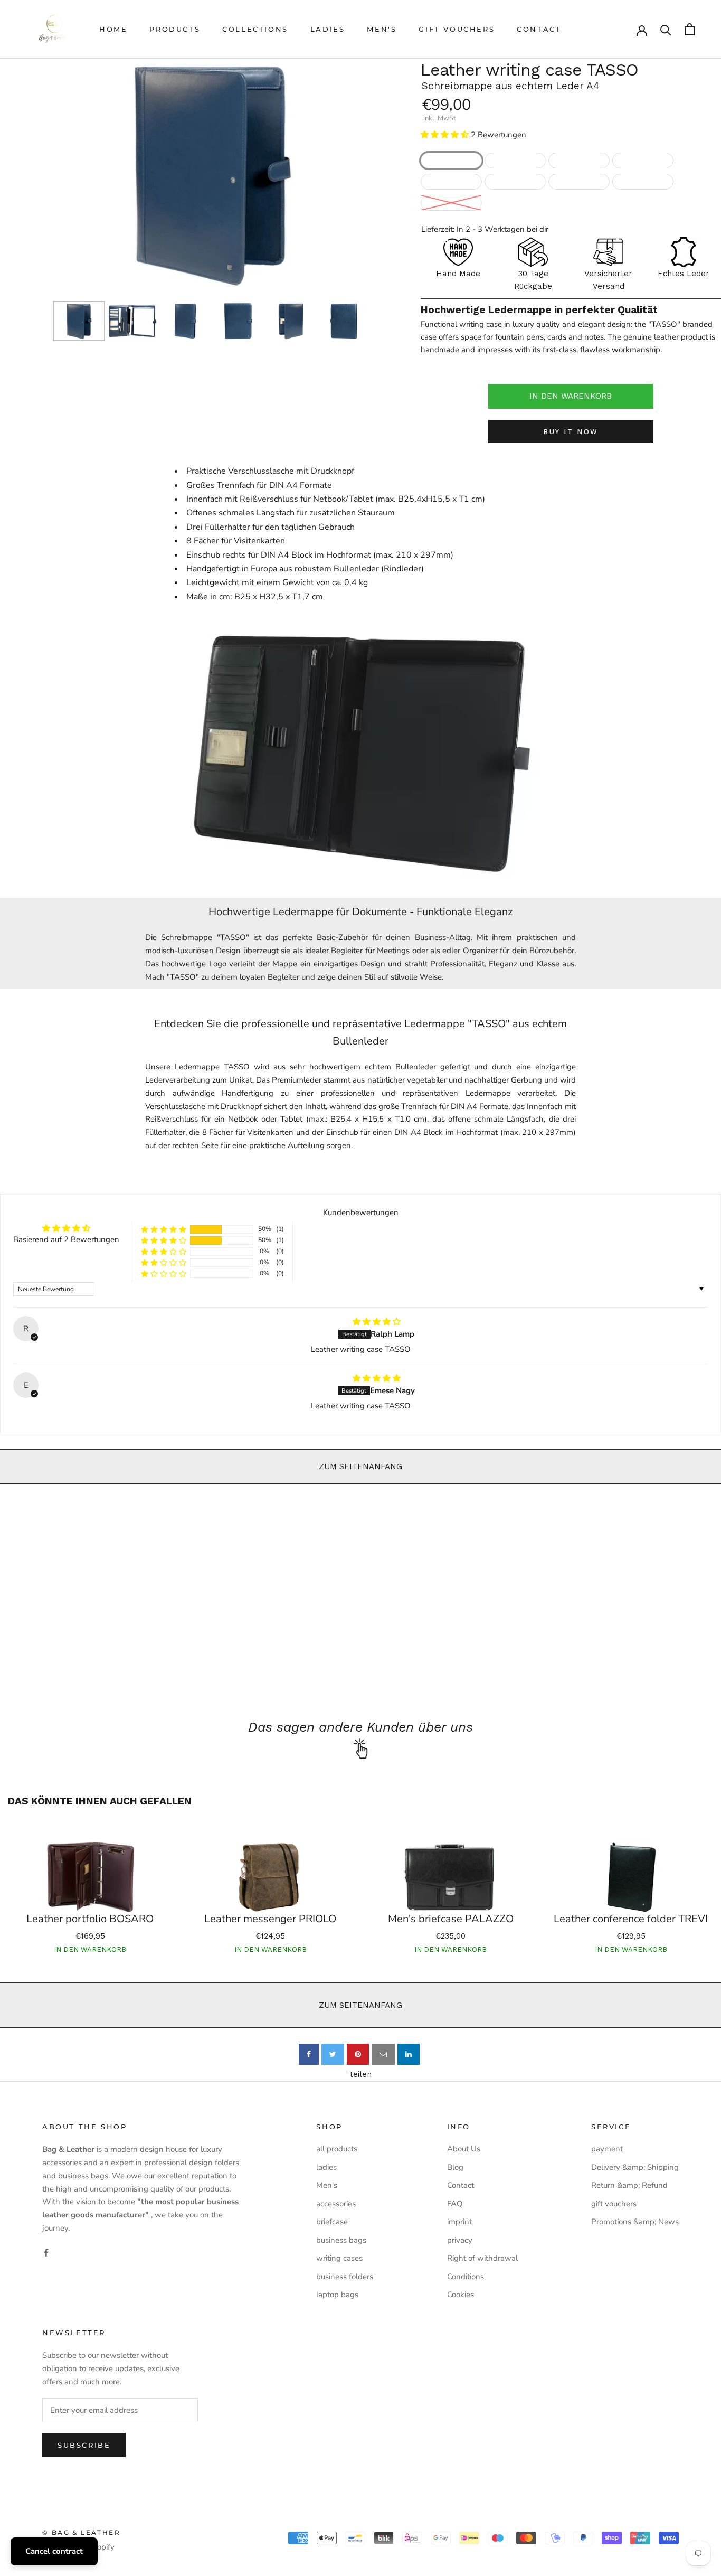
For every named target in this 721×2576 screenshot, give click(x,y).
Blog (455, 2167)
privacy (460, 2240)
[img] (377, 1322)
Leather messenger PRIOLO (270, 1919)
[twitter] (333, 2054)
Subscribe (84, 2445)
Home (113, 29)
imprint (459, 2222)
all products (337, 2149)
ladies (328, 29)
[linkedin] (409, 2054)
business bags (341, 2240)
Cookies (461, 2295)
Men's (382, 29)
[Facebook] (46, 2252)
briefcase (332, 2222)
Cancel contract (54, 2551)
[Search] (666, 29)
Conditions (466, 2277)
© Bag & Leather (81, 2532)
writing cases (339, 2258)
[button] (445, 135)
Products (175, 29)
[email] (383, 2054)
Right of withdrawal (482, 2258)
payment (607, 2149)
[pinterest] (358, 2054)
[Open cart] (690, 29)
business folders (345, 2277)
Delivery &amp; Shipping (635, 2167)
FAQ (455, 2204)
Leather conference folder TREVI (631, 1919)
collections (255, 29)
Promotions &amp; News (635, 2222)
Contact (539, 29)
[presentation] (43, 174)
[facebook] (309, 2054)
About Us (464, 2149)
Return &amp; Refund (629, 2185)
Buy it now (571, 432)
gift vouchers (457, 29)
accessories (336, 2204)
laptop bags (337, 2295)
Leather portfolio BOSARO (90, 1919)
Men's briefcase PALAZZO (451, 1919)
